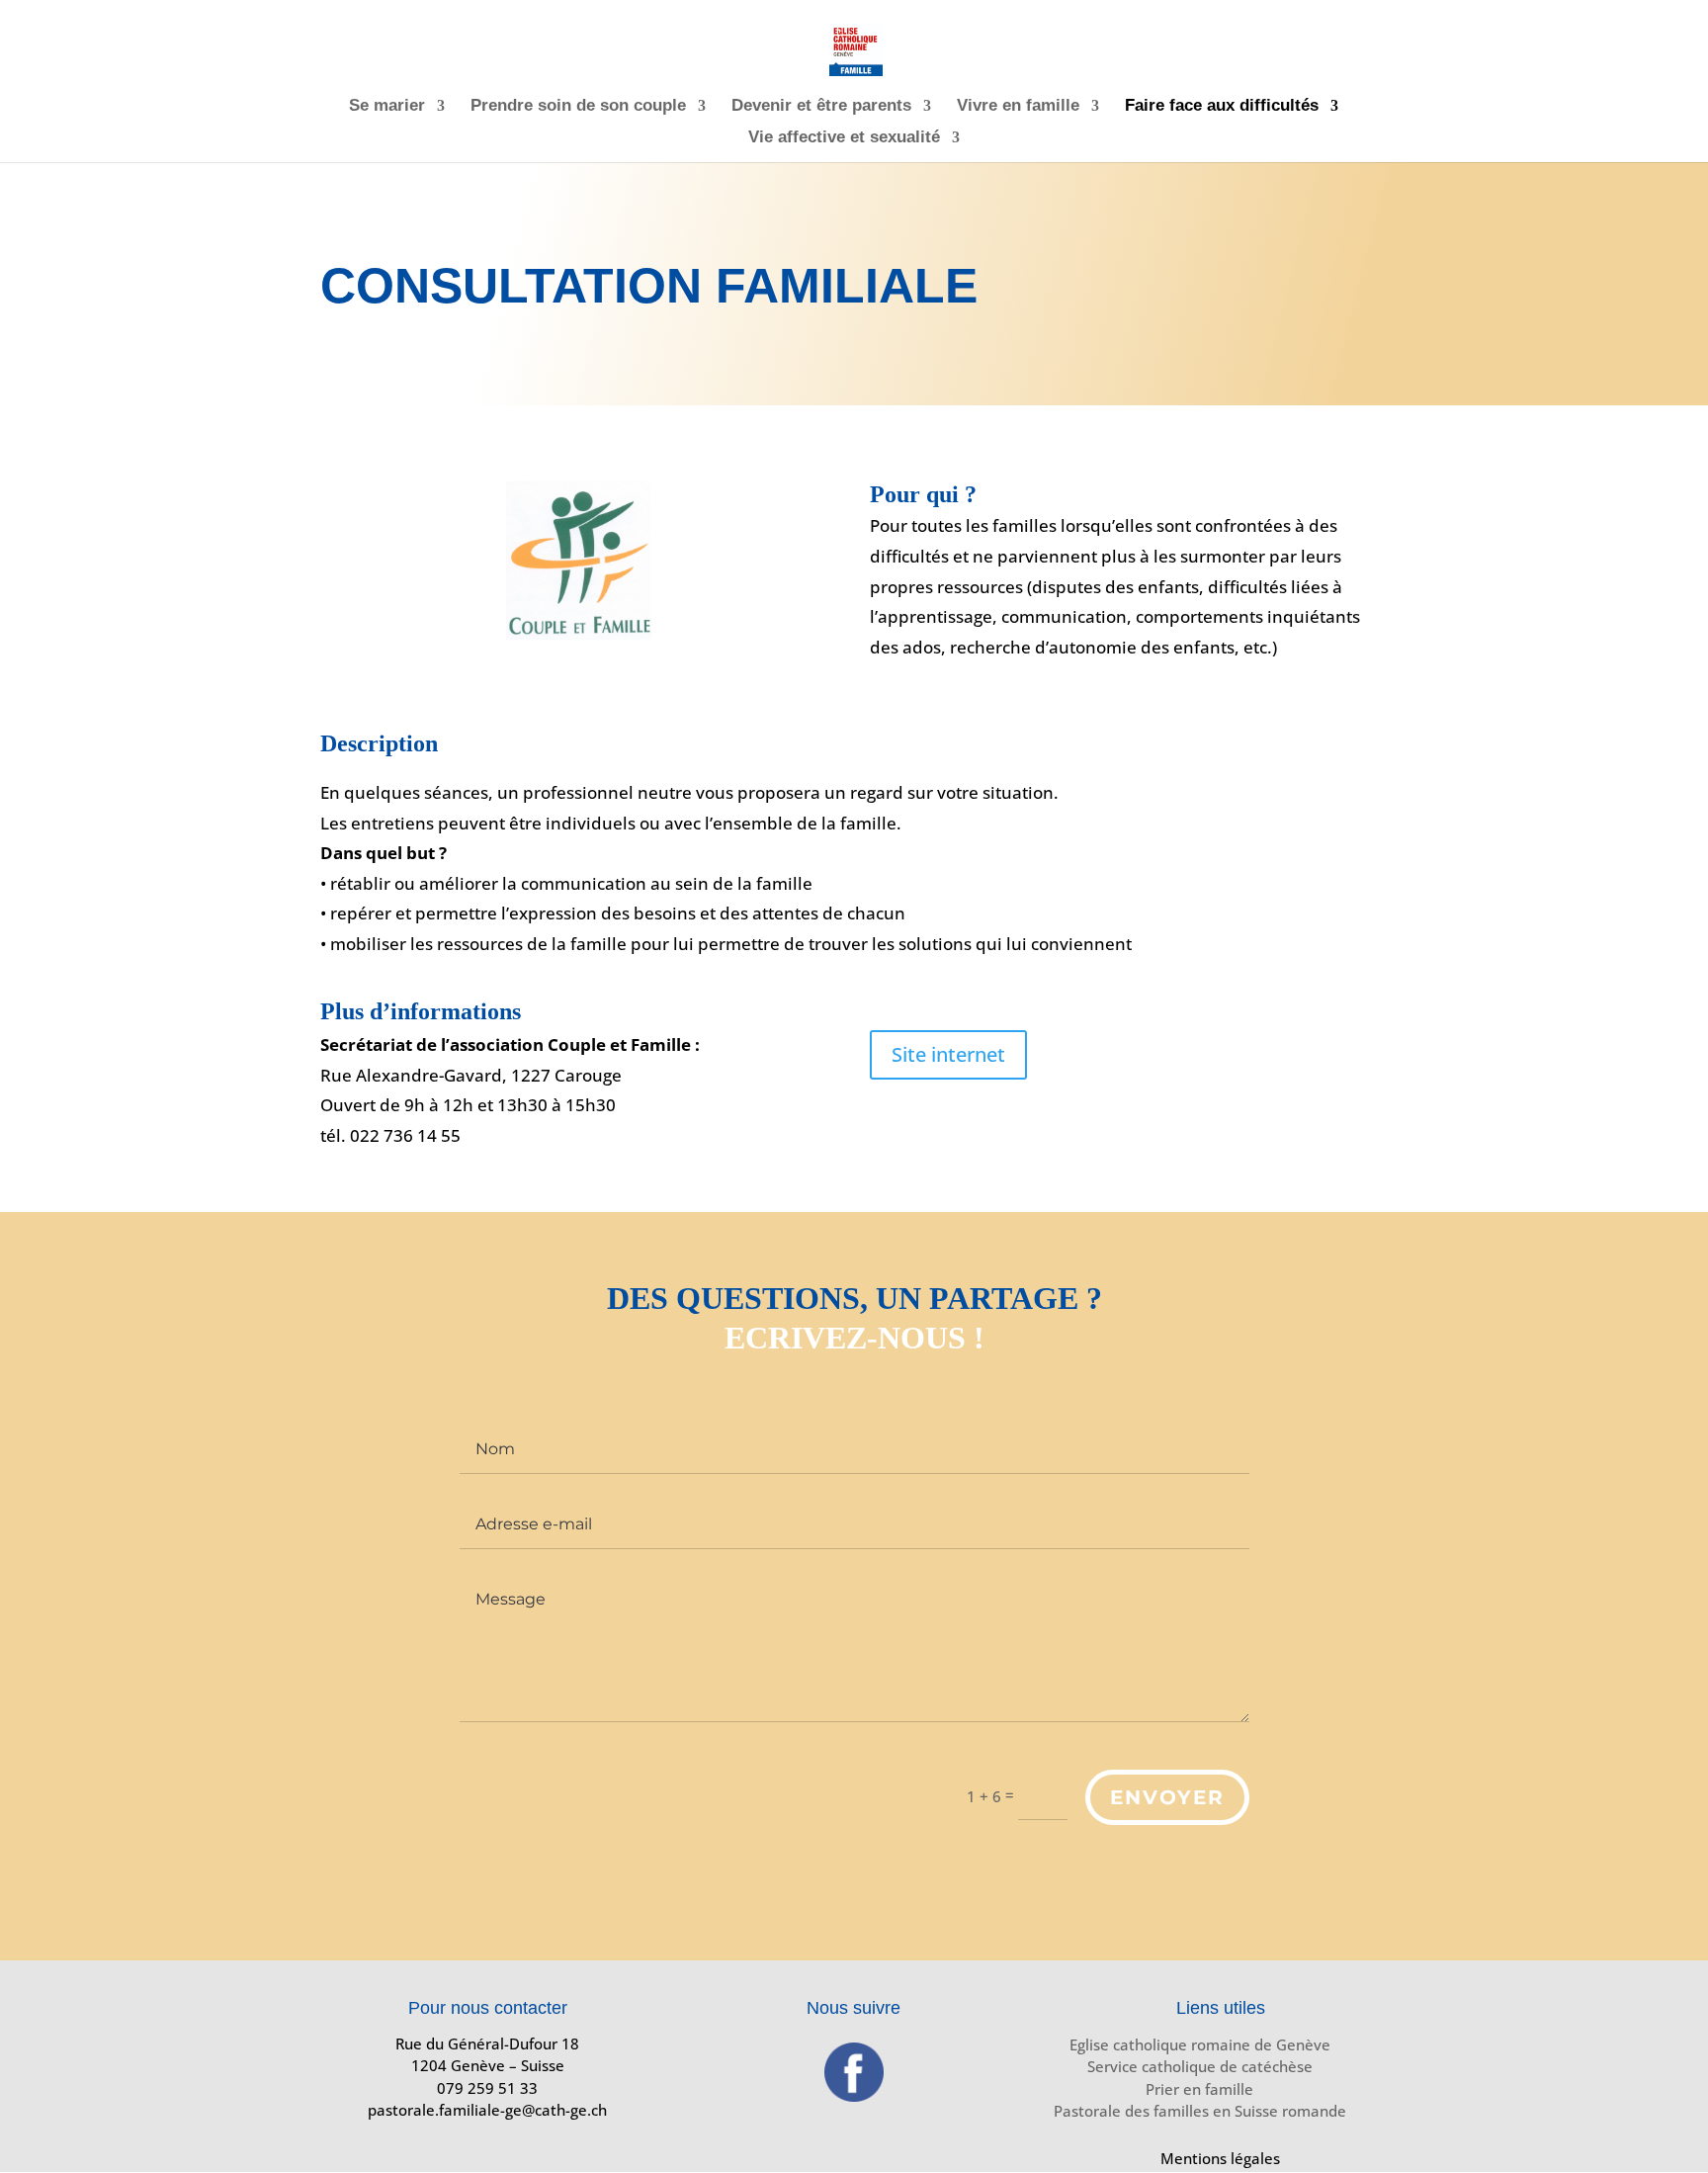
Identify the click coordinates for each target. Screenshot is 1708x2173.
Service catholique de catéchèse (1200, 2066)
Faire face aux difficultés (1222, 107)
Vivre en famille (1018, 107)
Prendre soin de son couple (578, 107)
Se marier (387, 107)
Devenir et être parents (821, 107)
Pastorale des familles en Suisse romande (1200, 2111)
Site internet (948, 1054)
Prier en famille (1199, 2089)
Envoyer (1167, 1797)
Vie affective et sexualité (844, 138)
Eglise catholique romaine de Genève (1200, 2044)
